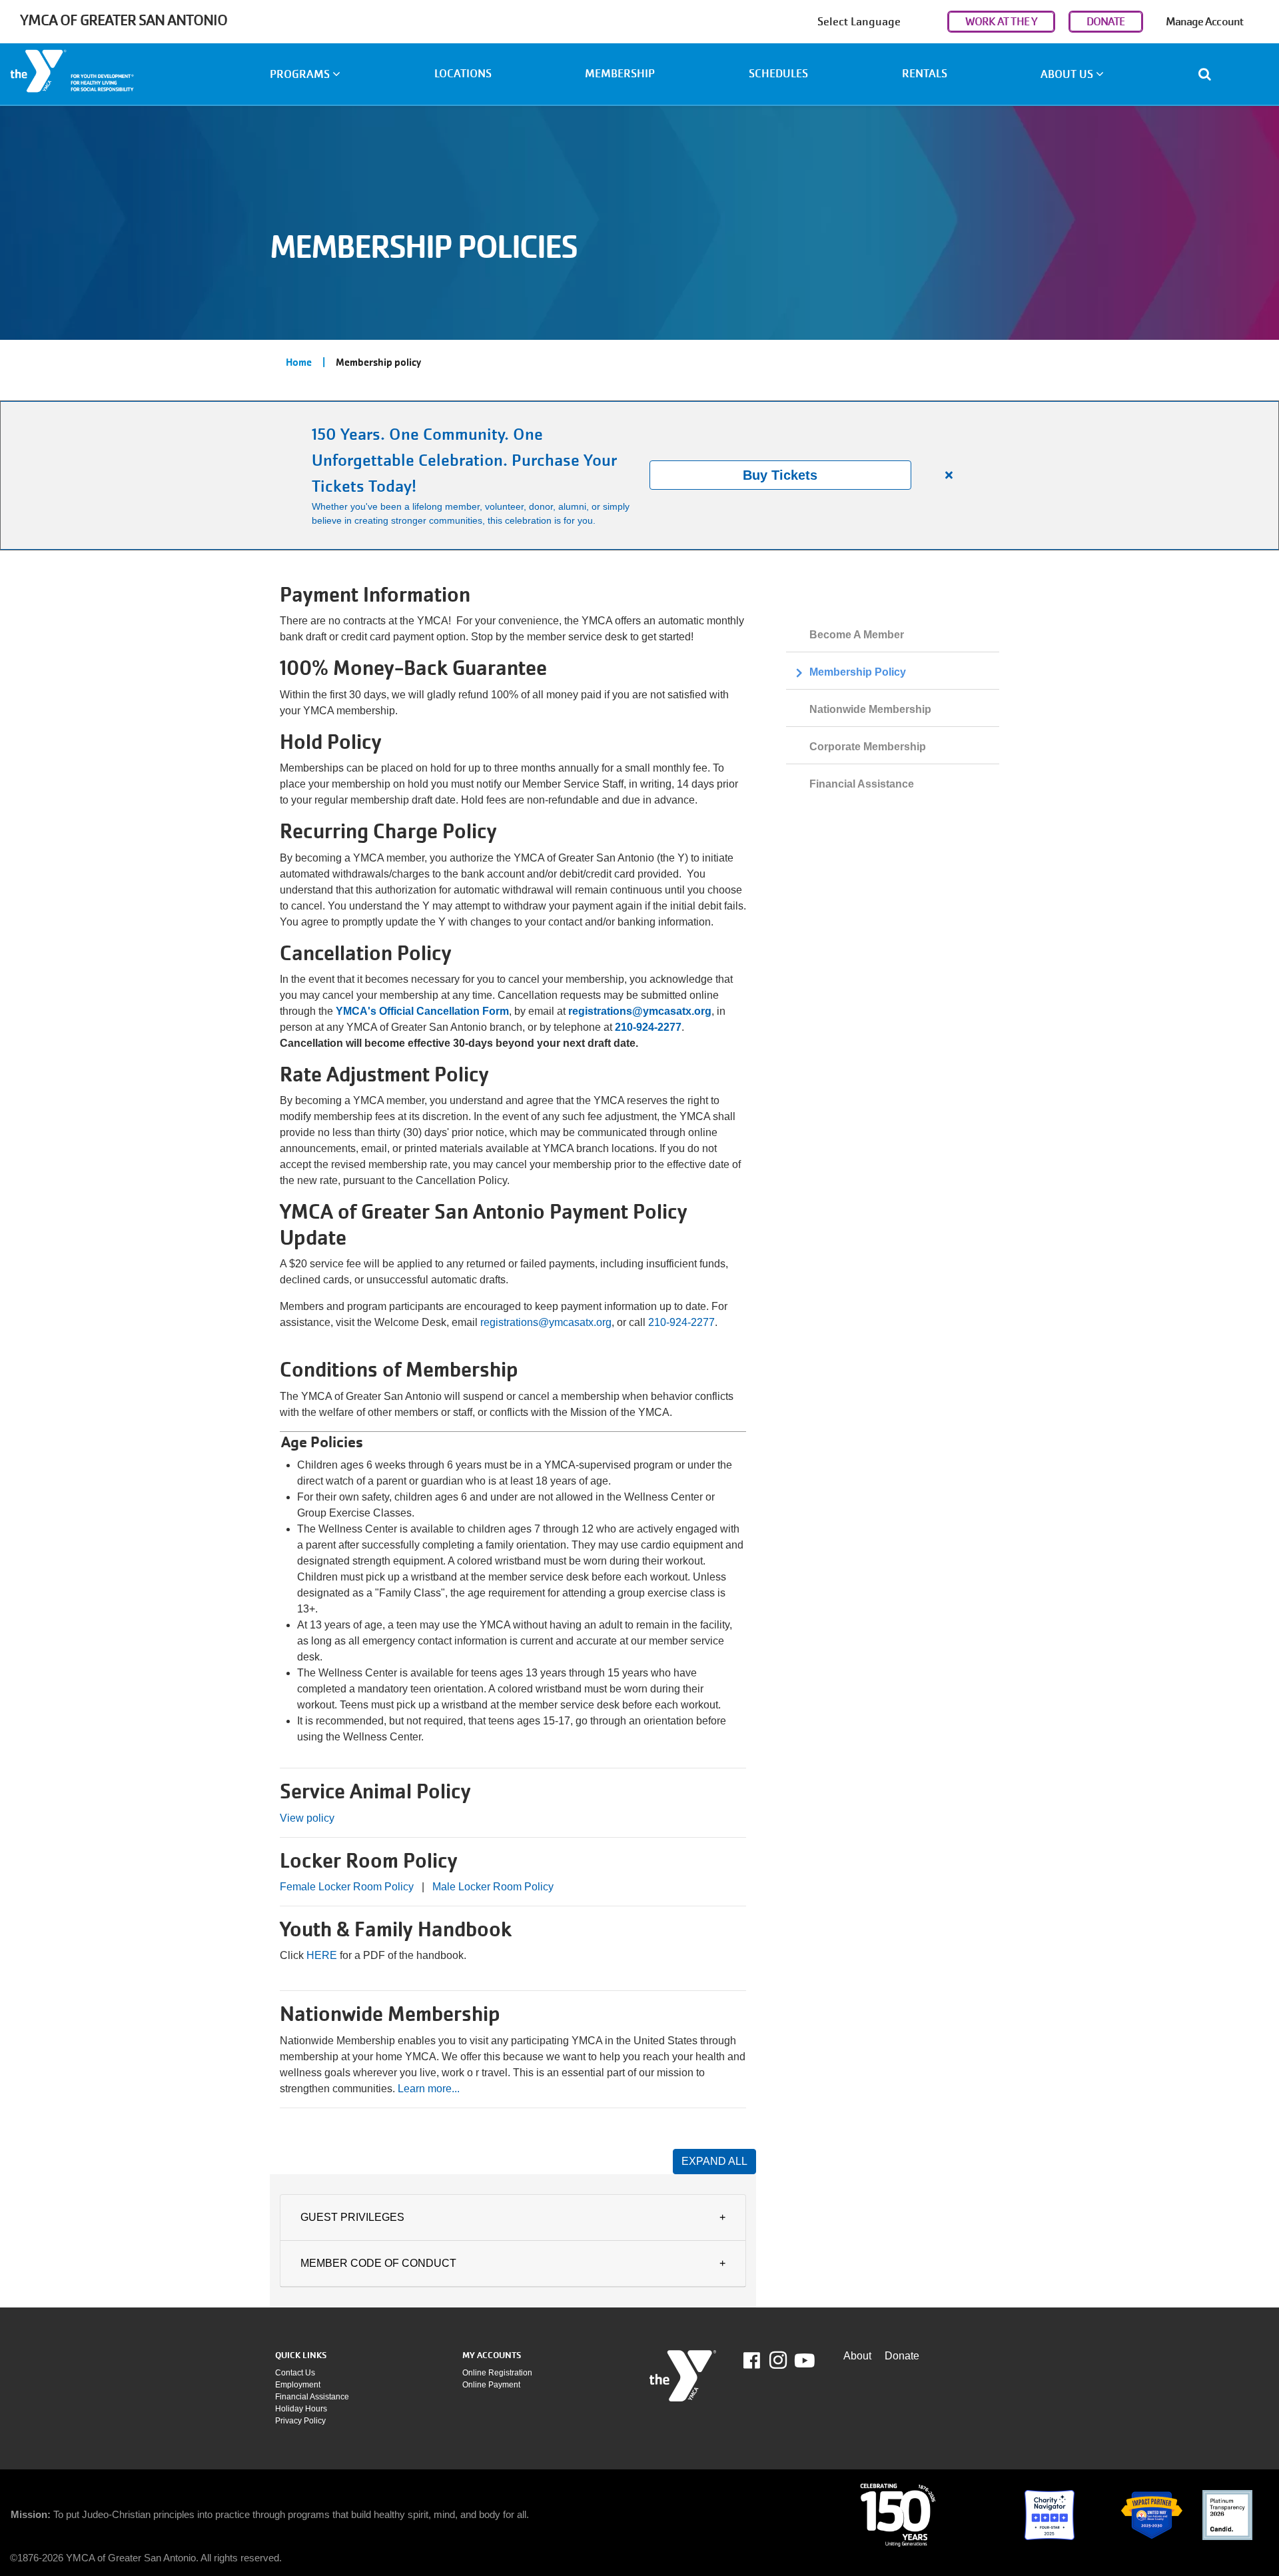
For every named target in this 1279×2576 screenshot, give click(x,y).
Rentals (925, 74)
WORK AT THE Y (1001, 22)
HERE (323, 1955)
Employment (298, 2385)
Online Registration (497, 2373)
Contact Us (295, 2373)
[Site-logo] (683, 2376)
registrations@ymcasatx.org (546, 1322)
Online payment (491, 2385)
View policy (307, 1818)
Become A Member (857, 635)
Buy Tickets (780, 475)
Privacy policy (300, 2421)
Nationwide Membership (870, 709)
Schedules (778, 74)
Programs (301, 74)
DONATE (1106, 22)
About (857, 2356)
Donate (902, 2356)
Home (299, 362)
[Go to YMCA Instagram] (778, 2360)
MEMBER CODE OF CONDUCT (378, 2263)
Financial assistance (312, 2397)
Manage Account (1204, 22)
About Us (1068, 74)
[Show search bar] (1210, 74)
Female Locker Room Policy (347, 1887)
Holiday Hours (301, 2409)
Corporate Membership (868, 747)
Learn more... (429, 2089)
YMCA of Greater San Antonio (124, 20)
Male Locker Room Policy (493, 1887)
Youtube (803, 2361)
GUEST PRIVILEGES (352, 2217)
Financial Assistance (862, 784)
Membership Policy (858, 672)
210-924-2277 (681, 1322)
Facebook (761, 2361)
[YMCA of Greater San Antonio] (107, 76)
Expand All (714, 2161)
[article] (639, 475)
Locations (463, 74)
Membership (620, 74)
